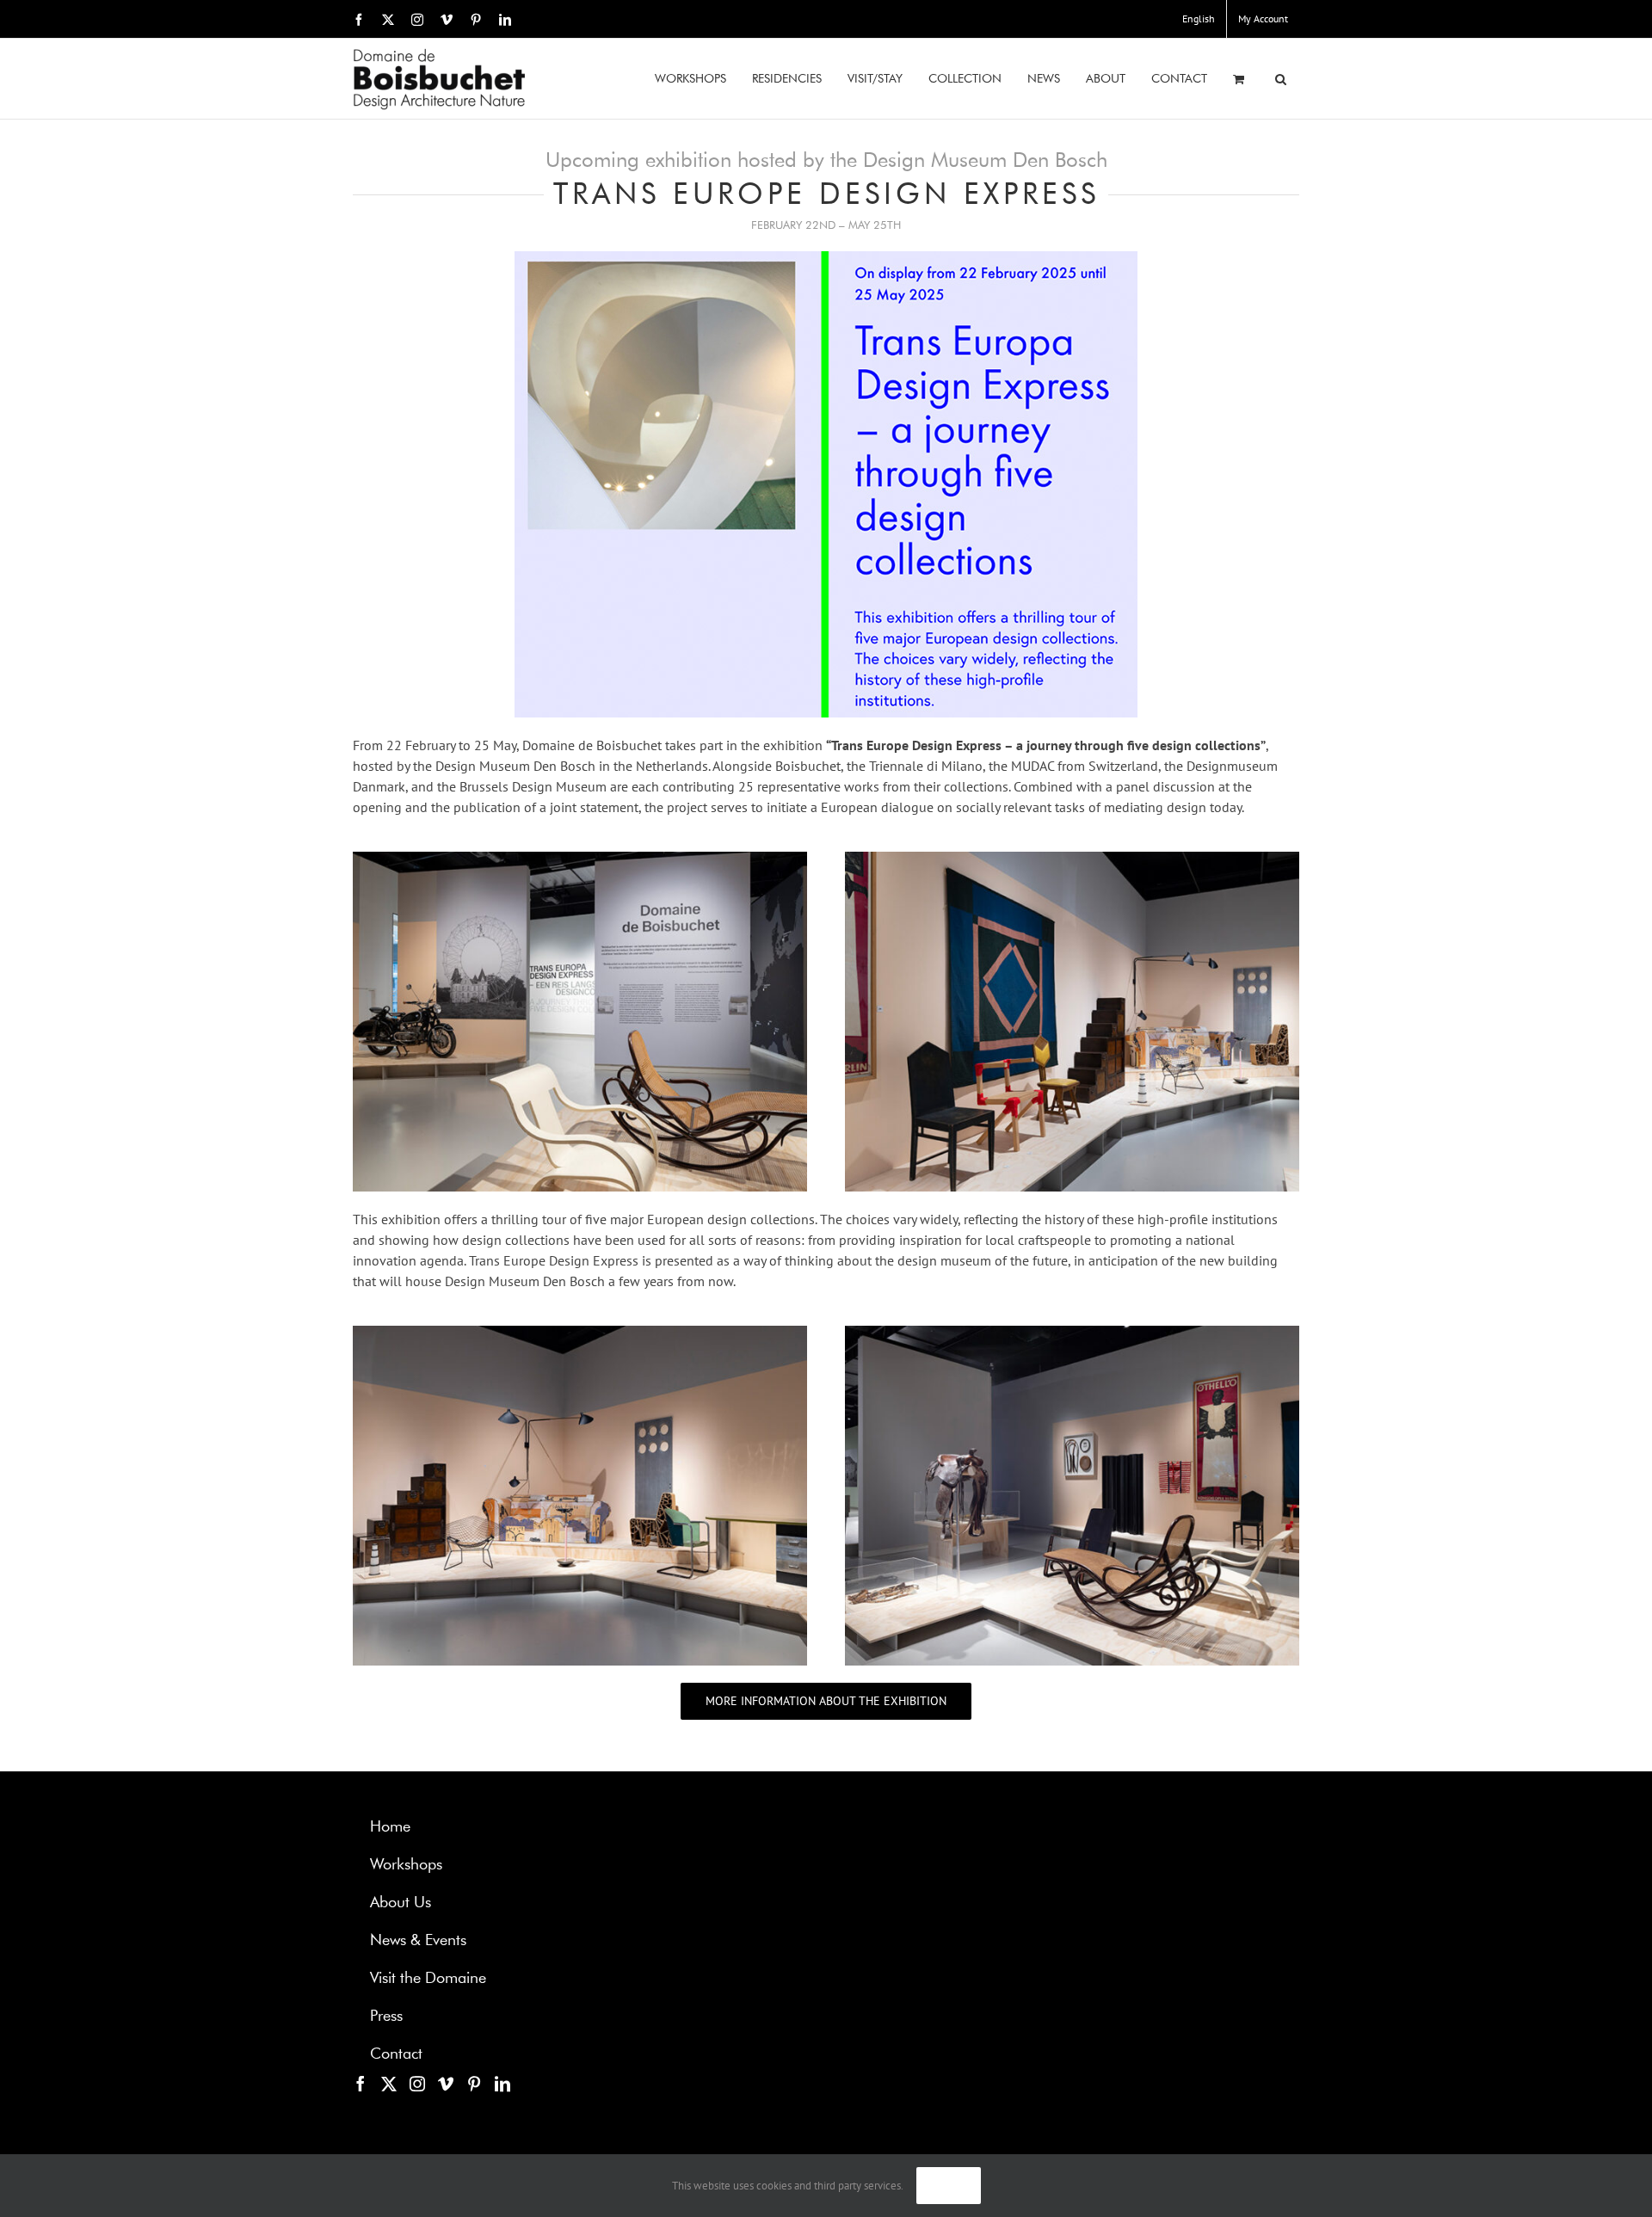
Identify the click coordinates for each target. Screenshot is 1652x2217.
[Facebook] (361, 2084)
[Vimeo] (446, 2084)
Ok (949, 2186)
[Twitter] (389, 2084)
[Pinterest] (474, 2084)
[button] (1281, 79)
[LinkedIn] (502, 2084)
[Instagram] (417, 2084)
